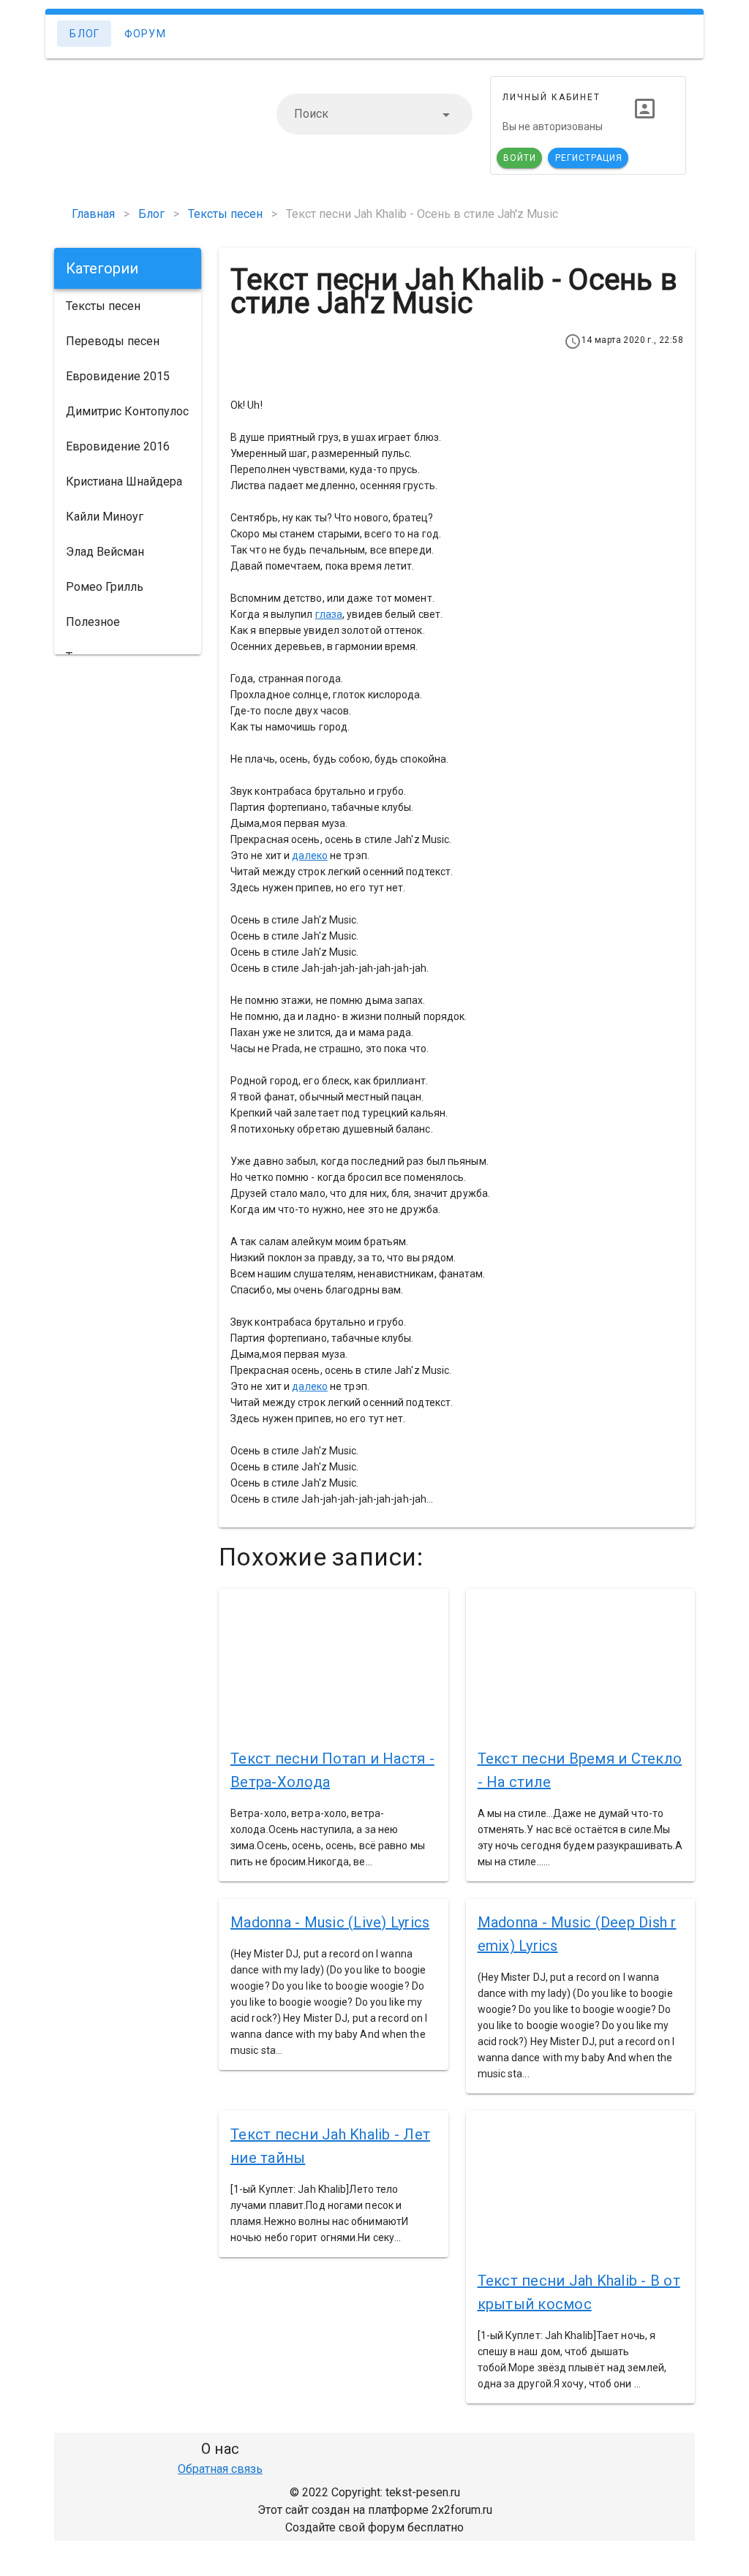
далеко (310, 855)
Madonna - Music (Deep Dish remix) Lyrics (577, 1934)
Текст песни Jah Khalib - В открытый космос (579, 2292)
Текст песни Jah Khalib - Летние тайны (330, 2146)
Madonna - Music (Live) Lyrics (330, 1922)
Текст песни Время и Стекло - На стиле (580, 1770)
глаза (329, 614)
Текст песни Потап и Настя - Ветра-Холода (332, 1770)
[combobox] (374, 114)
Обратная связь (220, 2469)
